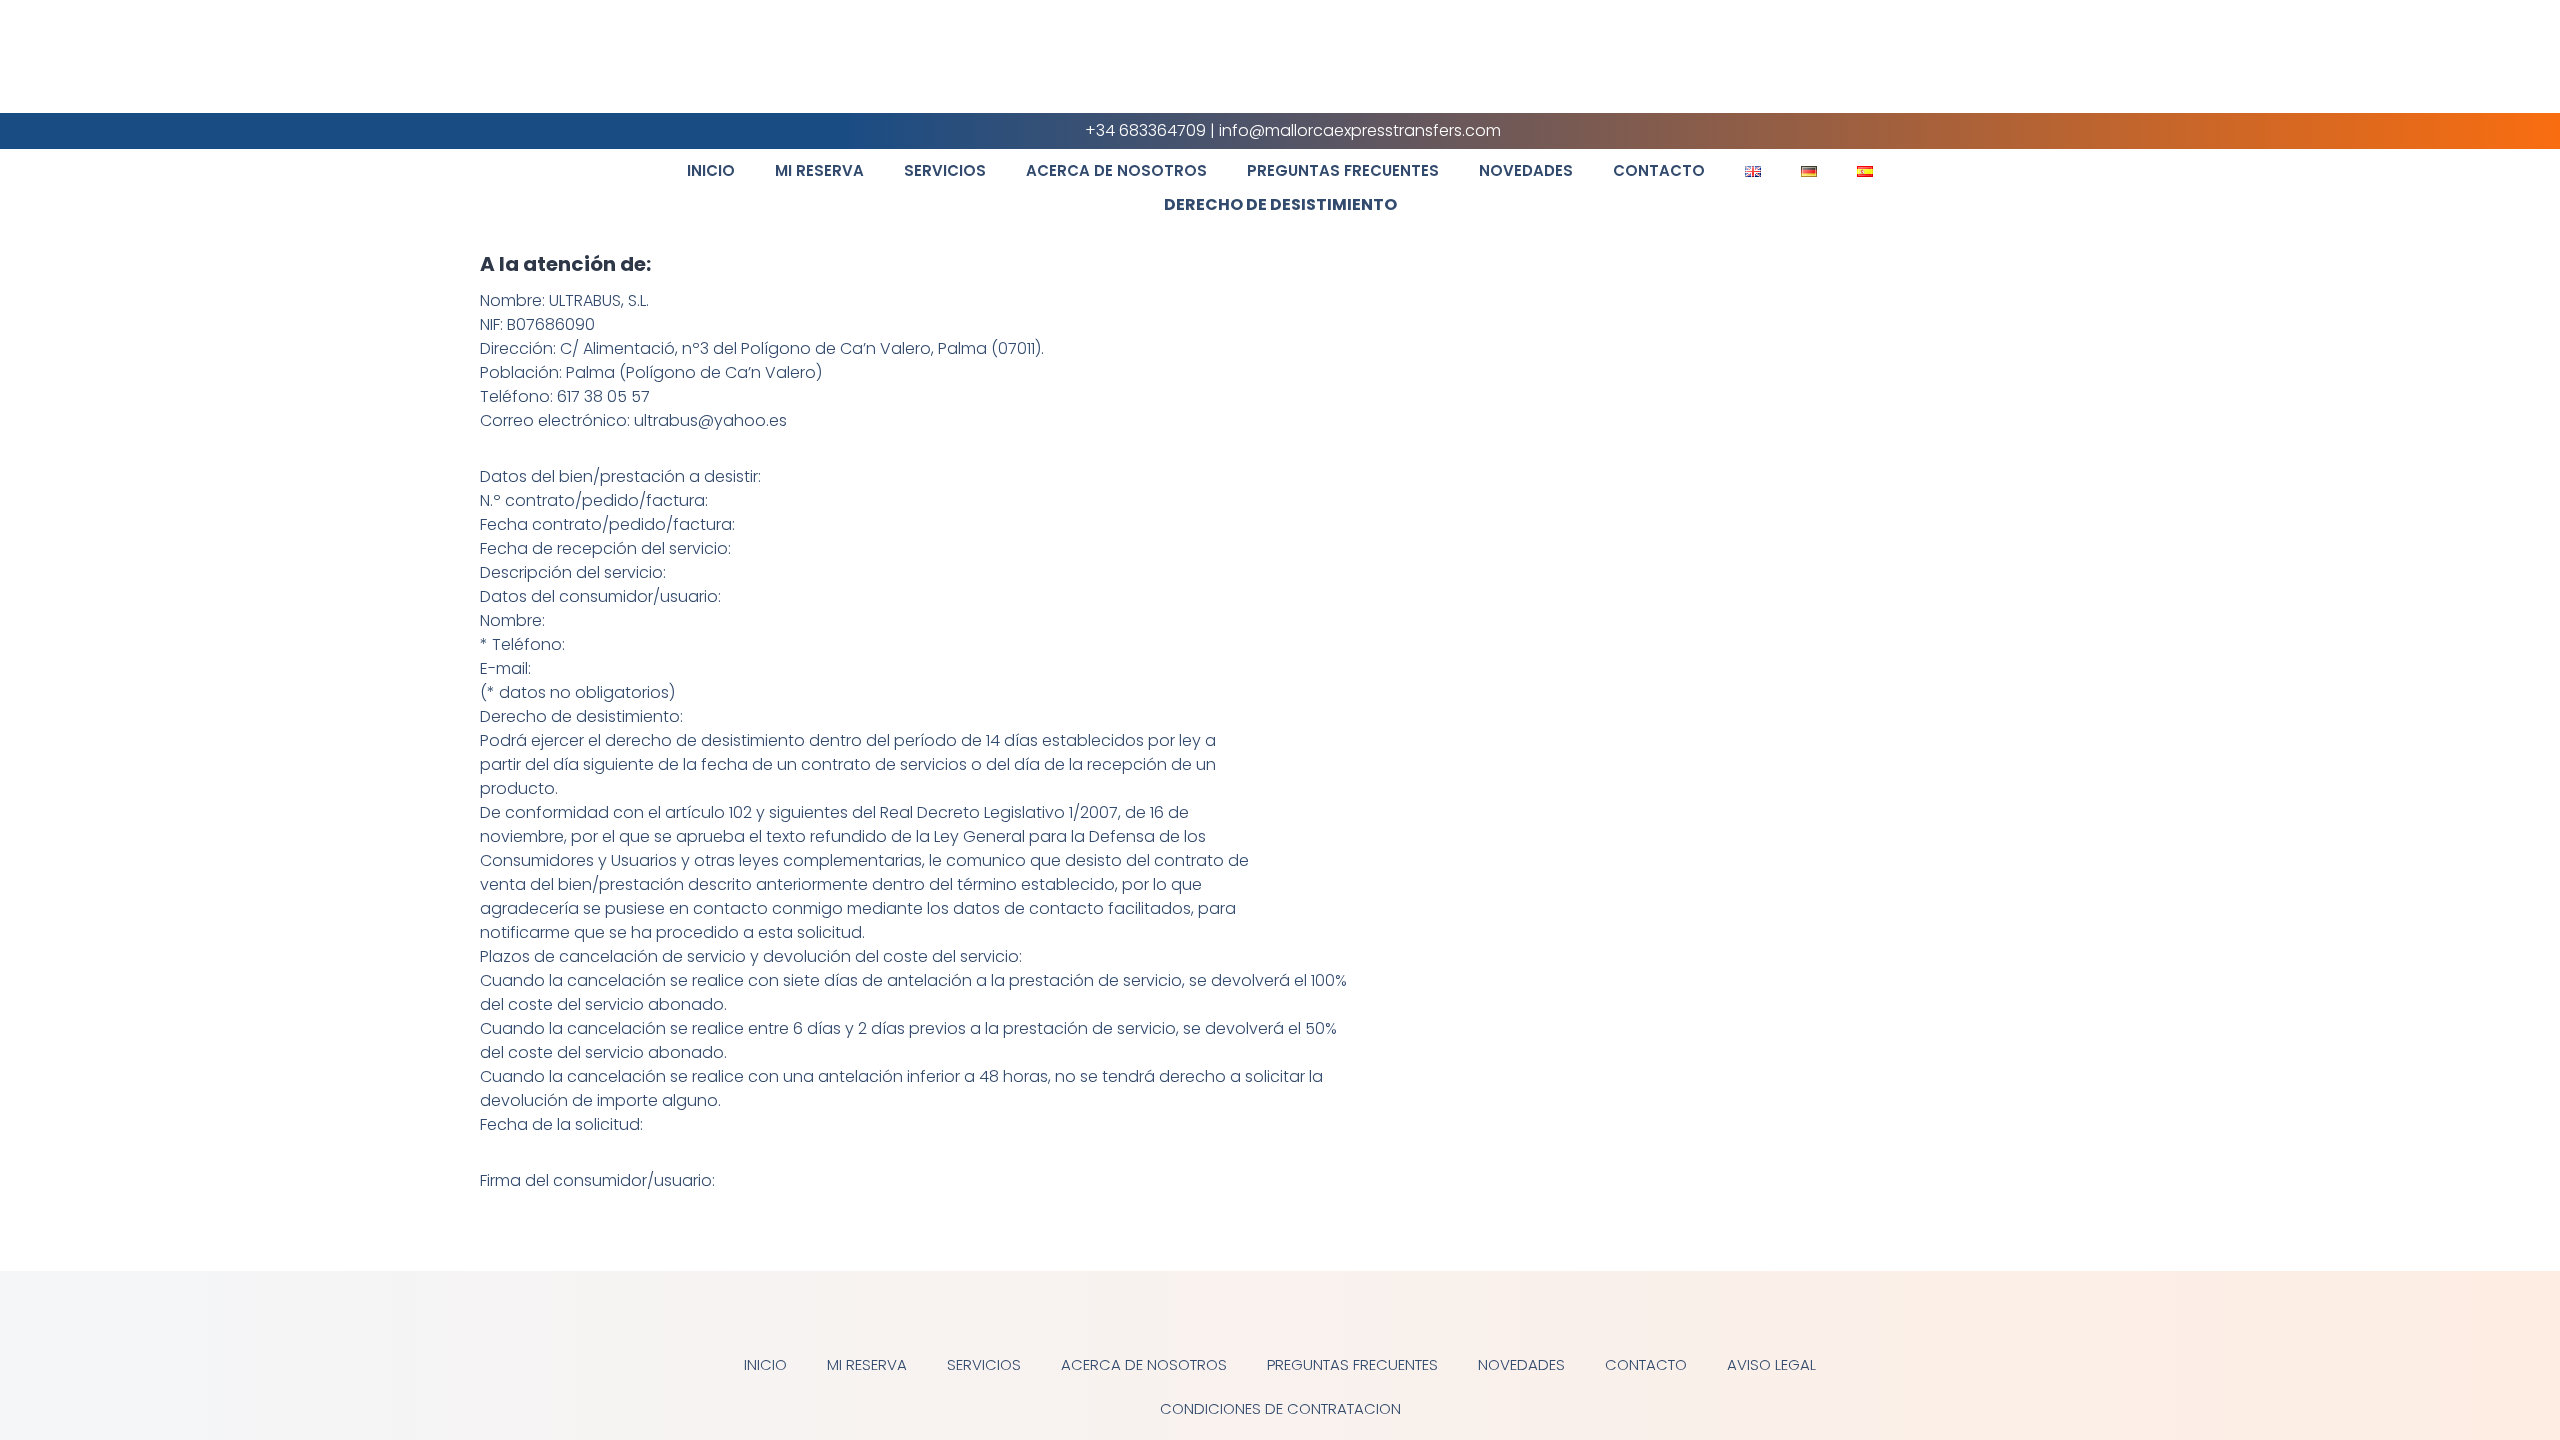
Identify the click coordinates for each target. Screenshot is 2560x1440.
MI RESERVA (819, 170)
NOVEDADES (1526, 170)
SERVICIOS (945, 170)
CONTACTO (1659, 170)
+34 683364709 (1145, 130)
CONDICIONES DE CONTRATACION (1280, 1408)
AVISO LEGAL (1771, 1364)
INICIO (711, 170)
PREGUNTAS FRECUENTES (1343, 170)
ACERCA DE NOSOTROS (1116, 170)
